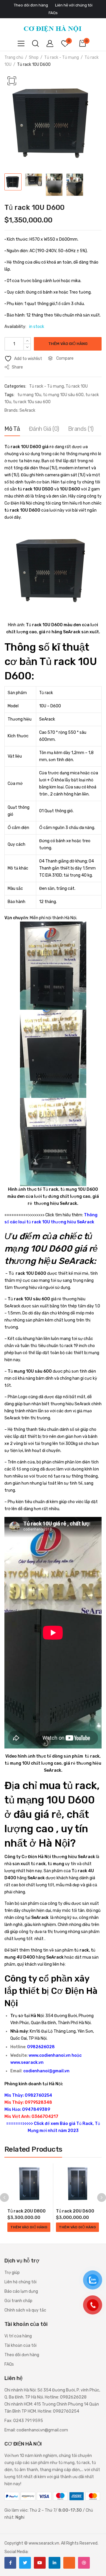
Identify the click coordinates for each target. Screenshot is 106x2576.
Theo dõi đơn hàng (22, 2355)
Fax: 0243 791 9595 (24, 2421)
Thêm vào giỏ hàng (68, 344)
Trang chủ (14, 57)
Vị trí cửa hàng (18, 2336)
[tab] (12, 430)
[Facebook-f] (10, 2563)
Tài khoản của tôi (20, 2345)
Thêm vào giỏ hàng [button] (29, 2227)
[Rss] (69, 2563)
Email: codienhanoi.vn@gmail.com (36, 2430)
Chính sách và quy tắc (25, 2310)
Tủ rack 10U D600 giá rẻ (30, 447)
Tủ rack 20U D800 (26, 2211)
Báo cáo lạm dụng (21, 2291)
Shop (34, 57)
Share (17, 367)
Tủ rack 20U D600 (75, 2211)
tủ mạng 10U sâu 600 (63, 395)
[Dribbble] (84, 2563)
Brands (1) (81, 429)
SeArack (27, 410)
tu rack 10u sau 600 (32, 402)
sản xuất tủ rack (29, 1864)
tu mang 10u (29, 395)
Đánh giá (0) (44, 429)
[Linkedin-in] (54, 2563)
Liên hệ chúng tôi (20, 2282)
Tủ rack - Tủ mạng (62, 57)
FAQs (9, 2364)
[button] (12, 81)
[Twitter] (25, 2563)
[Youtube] (40, 2563)
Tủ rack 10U (77, 386)
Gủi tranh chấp (18, 2301)
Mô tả (12, 429)
